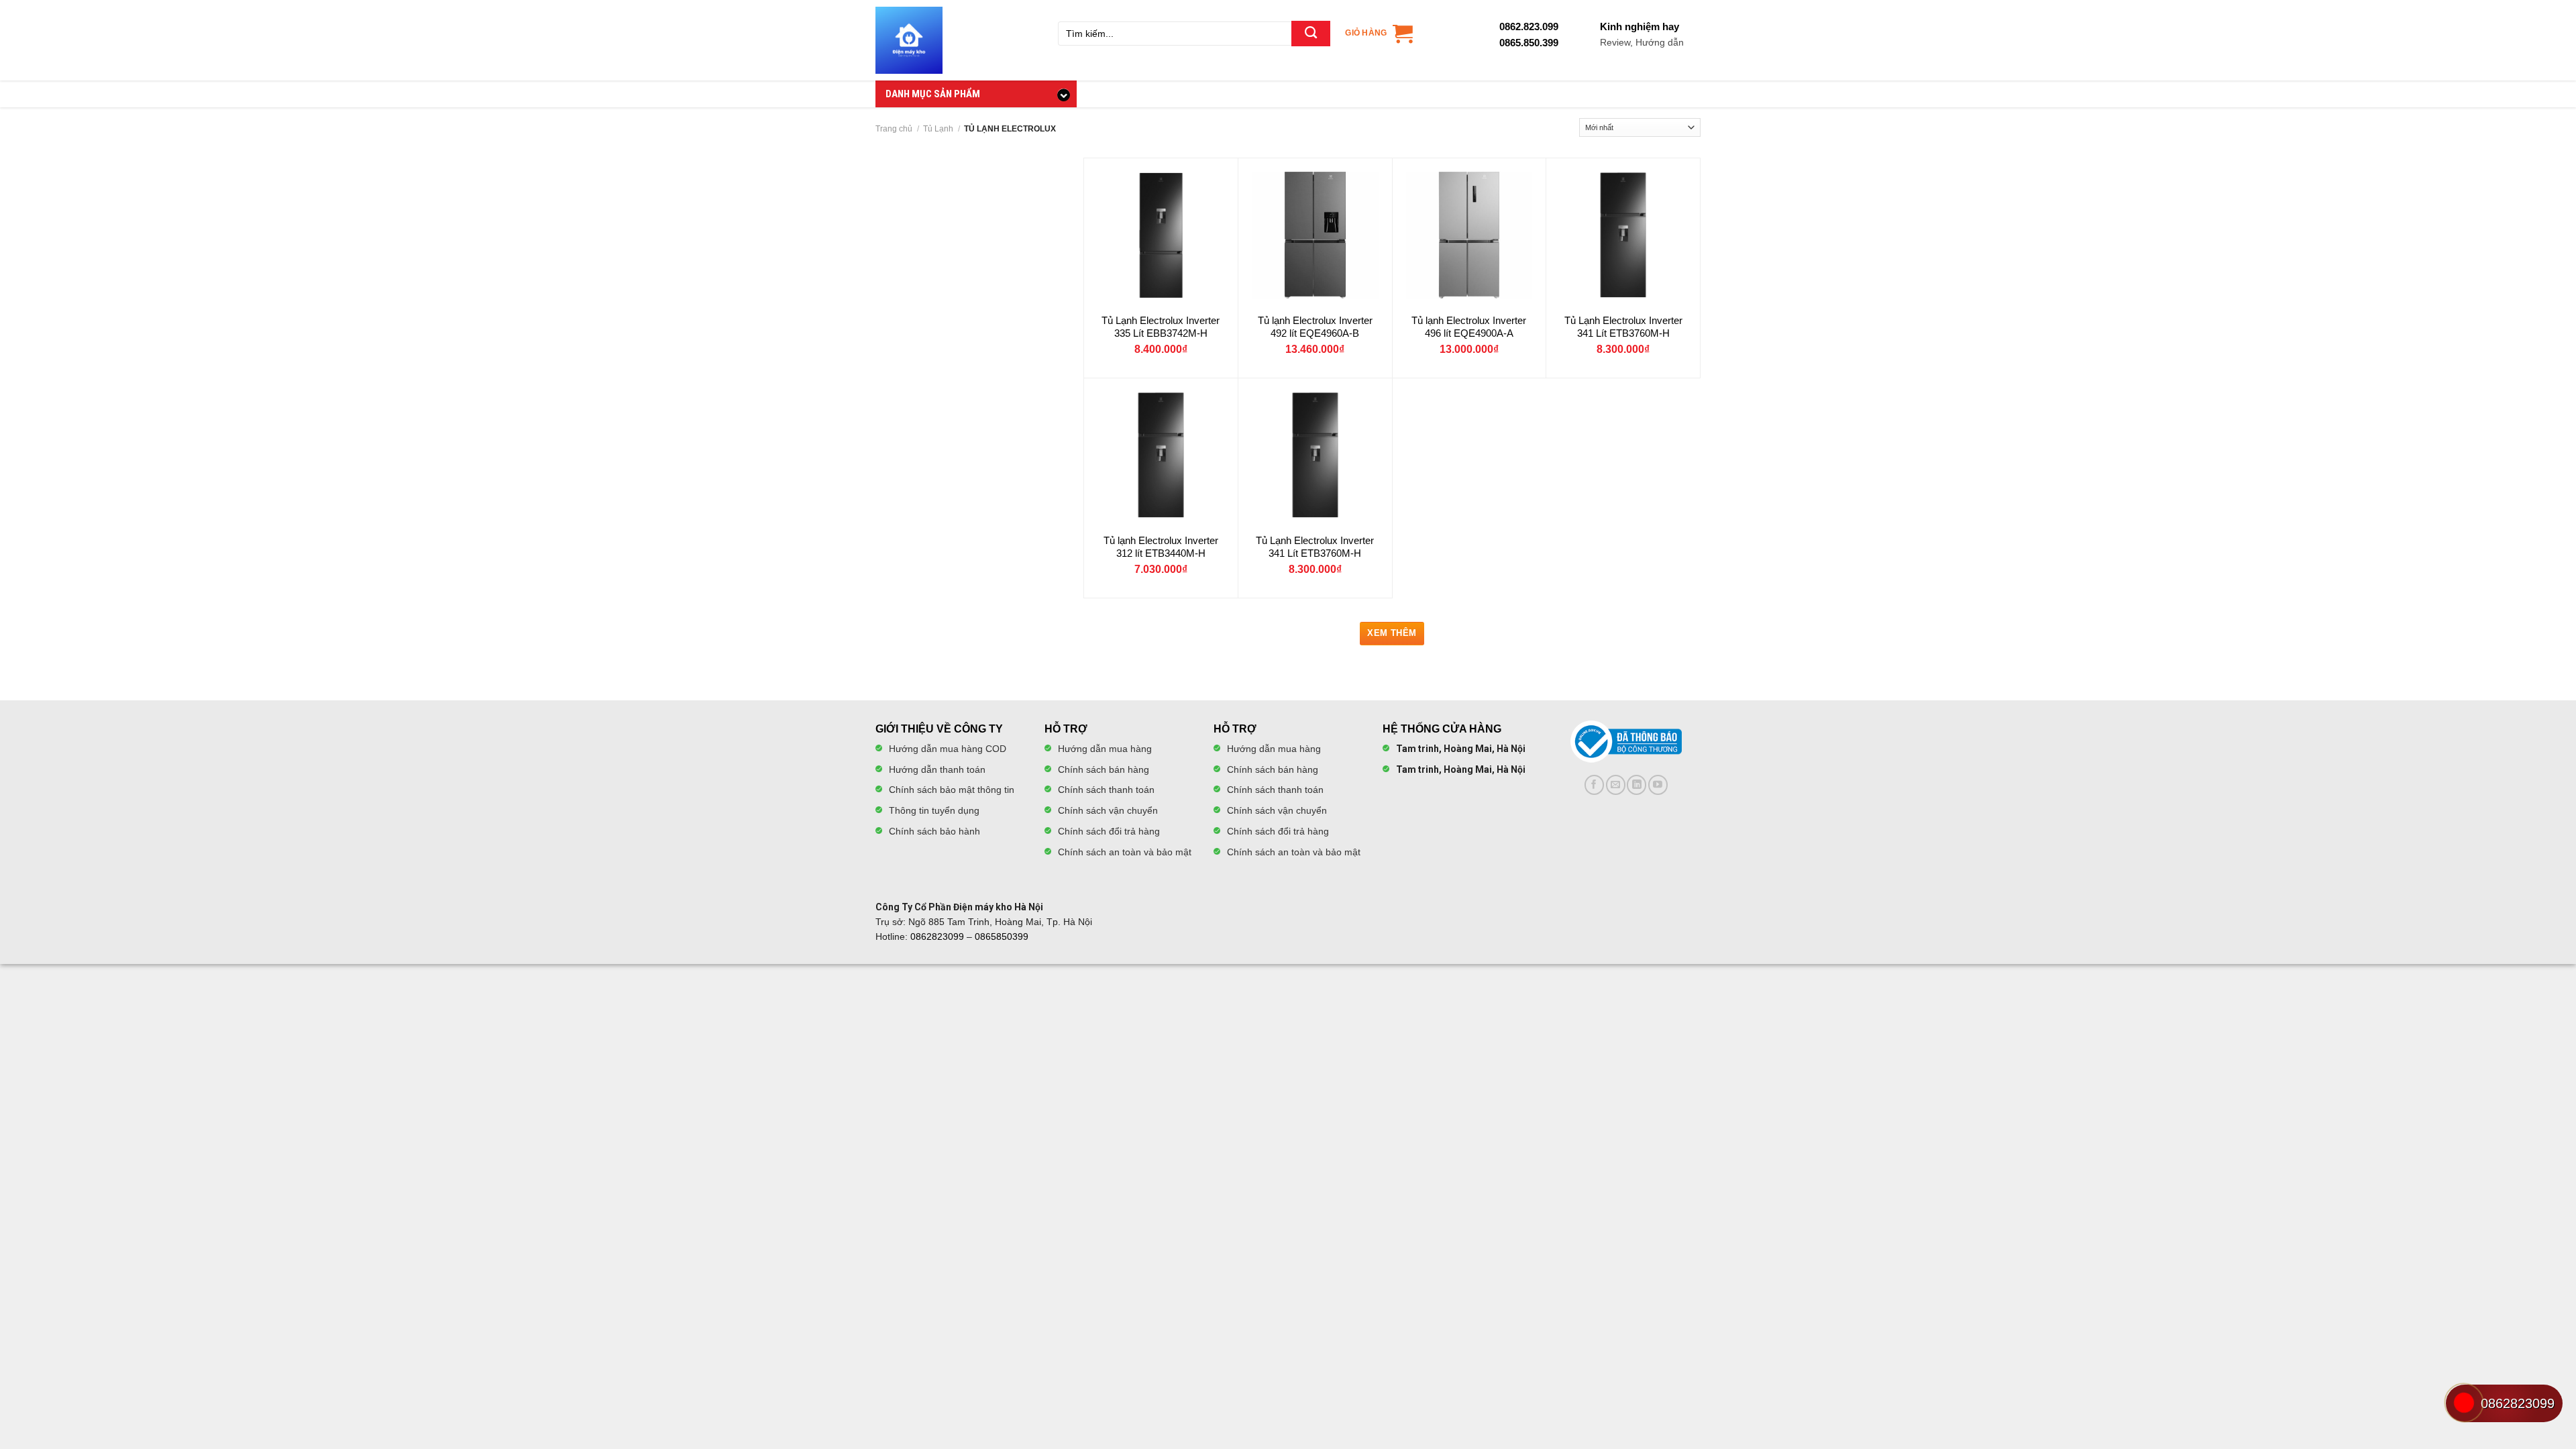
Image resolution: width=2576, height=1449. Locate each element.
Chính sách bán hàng (1104, 769)
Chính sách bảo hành (934, 831)
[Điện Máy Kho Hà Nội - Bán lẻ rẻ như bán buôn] (909, 40)
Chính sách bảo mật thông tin (952, 790)
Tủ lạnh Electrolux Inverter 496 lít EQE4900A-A (1469, 327)
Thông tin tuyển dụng (934, 810)
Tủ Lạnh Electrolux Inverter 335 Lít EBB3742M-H (1161, 327)
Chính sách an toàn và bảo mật (1125, 852)
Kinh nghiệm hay (1642, 34)
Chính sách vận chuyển (1108, 810)
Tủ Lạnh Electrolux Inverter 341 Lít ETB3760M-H (1623, 327)
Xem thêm (1392, 633)
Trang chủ (894, 128)
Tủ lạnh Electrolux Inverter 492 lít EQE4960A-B (1315, 327)
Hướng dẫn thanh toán (937, 769)
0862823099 (937, 936)
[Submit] (1311, 34)
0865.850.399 (1529, 43)
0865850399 (1002, 936)
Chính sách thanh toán (1106, 790)
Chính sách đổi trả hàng (1109, 831)
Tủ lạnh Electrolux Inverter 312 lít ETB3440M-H (1161, 547)
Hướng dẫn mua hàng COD (948, 749)
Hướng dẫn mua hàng (1105, 749)
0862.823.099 (1529, 26)
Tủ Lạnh (938, 128)
